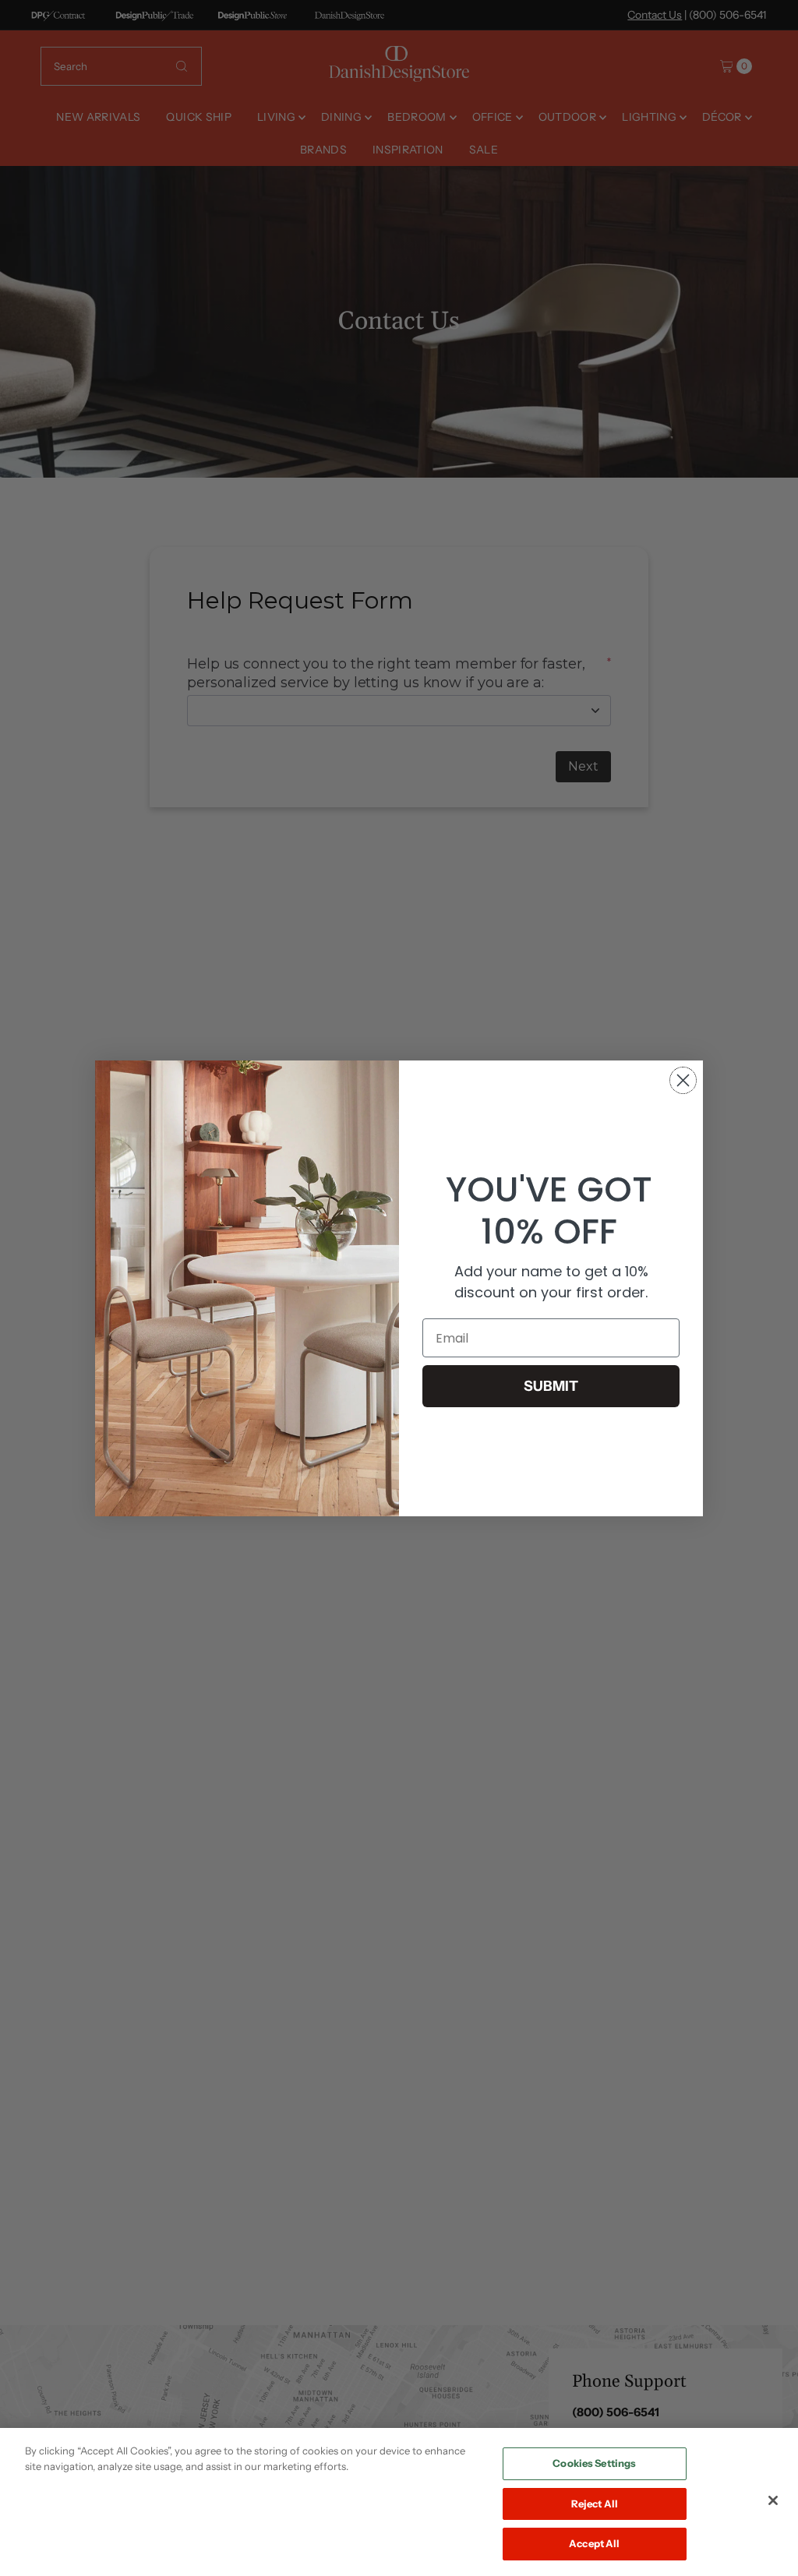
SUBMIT (551, 1386)
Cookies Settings (594, 2463)
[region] (399, 2502)
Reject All (595, 2504)
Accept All (594, 2543)
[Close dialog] (683, 1080)
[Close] (773, 2500)
